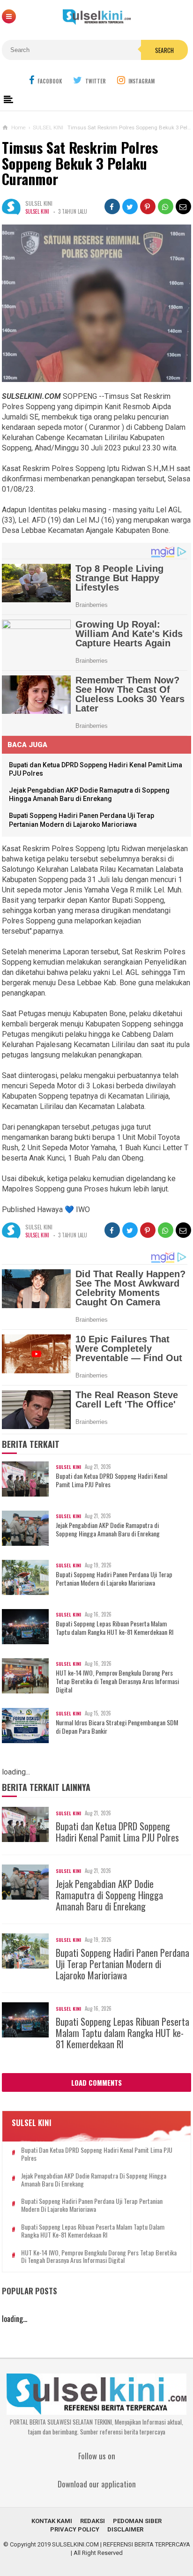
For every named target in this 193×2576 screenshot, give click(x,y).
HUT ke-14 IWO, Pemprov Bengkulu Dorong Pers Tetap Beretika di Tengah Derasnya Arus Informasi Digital (117, 1681)
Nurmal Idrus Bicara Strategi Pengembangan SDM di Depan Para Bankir (117, 1727)
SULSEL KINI (37, 211)
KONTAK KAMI (52, 2521)
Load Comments (96, 2082)
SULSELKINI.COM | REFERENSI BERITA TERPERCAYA (121, 2544)
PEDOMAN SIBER (137, 2521)
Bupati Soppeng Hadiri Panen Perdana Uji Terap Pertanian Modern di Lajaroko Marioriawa (114, 1579)
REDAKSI (93, 2521)
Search (164, 50)
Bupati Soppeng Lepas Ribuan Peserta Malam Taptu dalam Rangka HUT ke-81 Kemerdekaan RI (115, 1628)
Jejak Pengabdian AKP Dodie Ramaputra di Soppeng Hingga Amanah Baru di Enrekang (108, 1529)
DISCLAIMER (125, 2529)
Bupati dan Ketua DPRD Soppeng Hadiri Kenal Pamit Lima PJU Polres (111, 1480)
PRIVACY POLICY (75, 2529)
